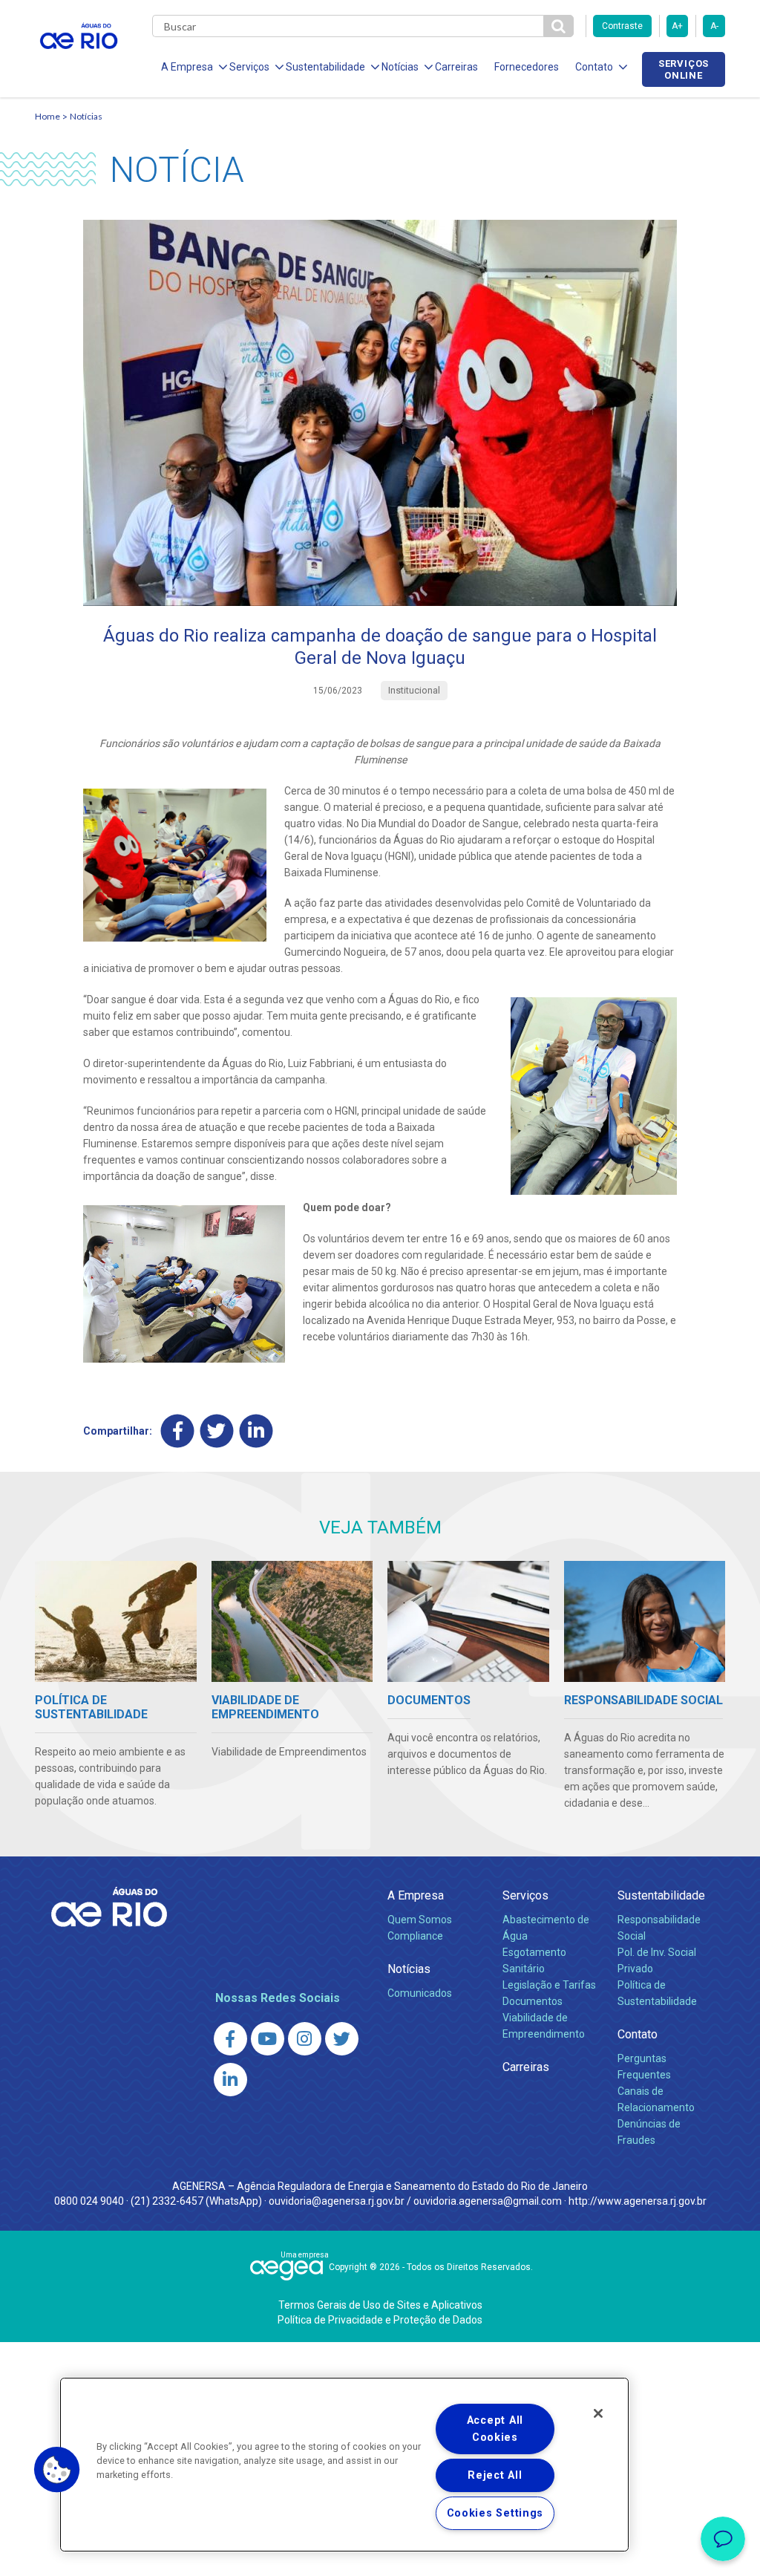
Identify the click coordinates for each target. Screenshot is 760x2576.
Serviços (525, 1895)
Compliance (415, 1936)
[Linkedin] (256, 1431)
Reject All (495, 2475)
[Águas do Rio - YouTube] (268, 2039)
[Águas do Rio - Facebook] (230, 2039)
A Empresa (416, 1895)
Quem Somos (420, 1920)
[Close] (598, 2413)
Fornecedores (527, 67)
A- (714, 26)
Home (47, 116)
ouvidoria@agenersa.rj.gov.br (337, 2201)
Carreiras (456, 67)
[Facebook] (178, 1431)
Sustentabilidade (661, 1895)
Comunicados (420, 1993)
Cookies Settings (495, 2513)
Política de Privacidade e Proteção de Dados (380, 2320)
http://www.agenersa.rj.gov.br (638, 2201)
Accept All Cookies (495, 2429)
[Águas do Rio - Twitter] (342, 2039)
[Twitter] (217, 1431)
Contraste (622, 26)
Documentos (533, 2001)
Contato (638, 2034)
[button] (57, 2470)
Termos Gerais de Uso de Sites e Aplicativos (380, 2305)
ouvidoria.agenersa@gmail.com (488, 2201)
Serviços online (684, 69)
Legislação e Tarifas (549, 1985)
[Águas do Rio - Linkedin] (230, 2080)
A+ (677, 26)
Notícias (86, 116)
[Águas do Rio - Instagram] (305, 2039)
